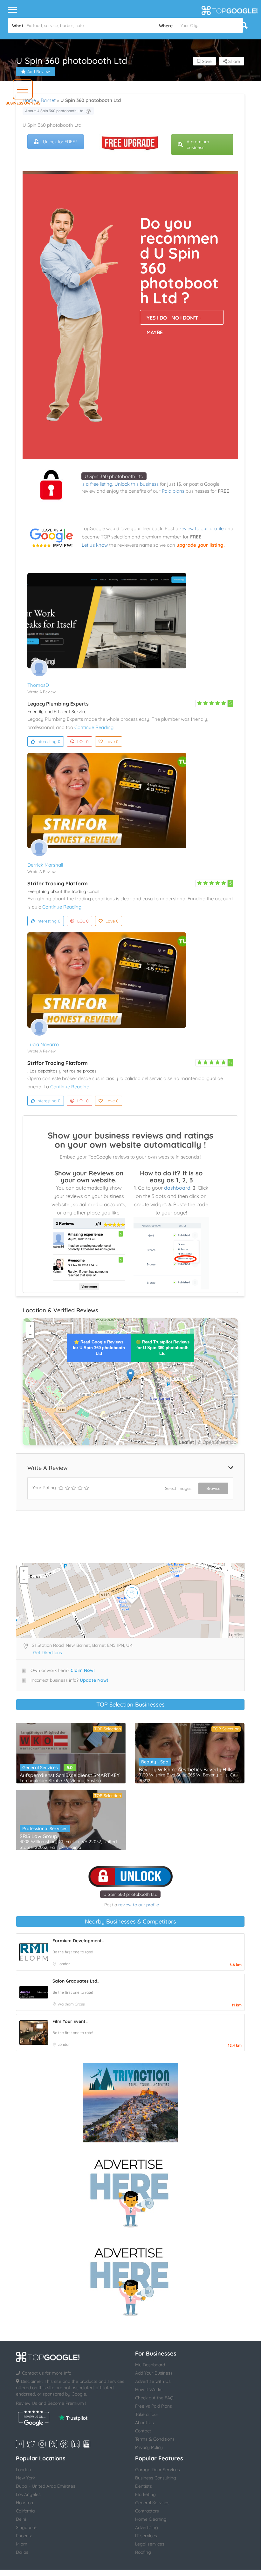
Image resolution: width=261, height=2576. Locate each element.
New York (25, 2478)
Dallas (22, 2552)
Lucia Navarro (43, 1044)
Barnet (48, 100)
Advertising (147, 2527)
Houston (24, 2503)
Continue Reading (94, 727)
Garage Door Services (158, 2470)
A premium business (198, 145)
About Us (144, 2423)
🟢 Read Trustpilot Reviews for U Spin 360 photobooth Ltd (163, 1348)
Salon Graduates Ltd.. (76, 1981)
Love (112, 741)
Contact (143, 2431)
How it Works (149, 2390)
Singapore (26, 2527)
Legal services (150, 2544)
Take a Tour (147, 2414)
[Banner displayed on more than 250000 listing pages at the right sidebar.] (130, 2191)
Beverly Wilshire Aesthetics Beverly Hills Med (190, 1769)
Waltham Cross (71, 2004)
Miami (22, 2544)
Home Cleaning (151, 2519)
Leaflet (186, 1442)
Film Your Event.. (70, 2021)
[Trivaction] (130, 2103)
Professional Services (45, 1829)
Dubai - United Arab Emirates (46, 2486)
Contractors (147, 2511)
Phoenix (24, 2536)
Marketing (145, 2494)
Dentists (144, 2486)
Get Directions (48, 1653)
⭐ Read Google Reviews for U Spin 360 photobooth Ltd (99, 1348)
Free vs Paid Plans (154, 2406)
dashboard (177, 1188)
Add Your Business (154, 2373)
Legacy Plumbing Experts (58, 704)
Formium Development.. (78, 1941)
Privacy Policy (149, 2447)
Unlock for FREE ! (60, 142)
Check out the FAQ (154, 2398)
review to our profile (202, 528)
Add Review (39, 71)
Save (206, 61)
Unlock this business (137, 484)
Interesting (48, 741)
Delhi (21, 2519)
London (64, 1964)
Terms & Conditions (155, 2439)
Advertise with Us (153, 2381)
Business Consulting (156, 2478)
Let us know (95, 545)
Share (234, 61)
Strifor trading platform (58, 883)
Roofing (143, 2552)
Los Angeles (28, 2494)
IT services (146, 2536)
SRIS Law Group (38, 1836)
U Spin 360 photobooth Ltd (114, 476)
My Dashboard (150, 2365)
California (25, 2511)
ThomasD (38, 685)
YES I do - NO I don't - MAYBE (174, 320)
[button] (23, 89)
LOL (83, 741)
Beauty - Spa (155, 1762)
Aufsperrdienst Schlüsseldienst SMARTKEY (70, 1775)
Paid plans (173, 491)
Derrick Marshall (45, 865)
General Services (40, 1768)
